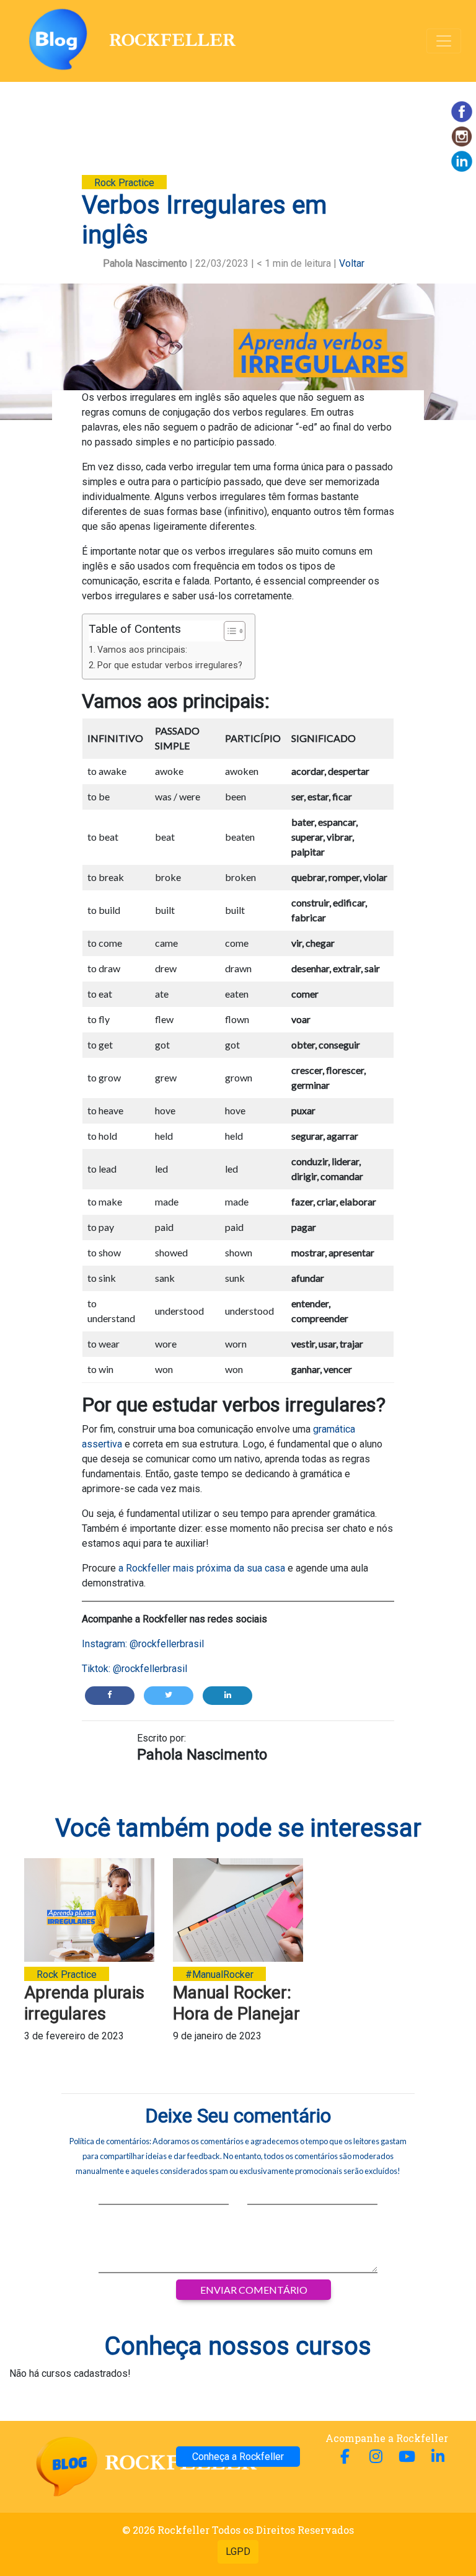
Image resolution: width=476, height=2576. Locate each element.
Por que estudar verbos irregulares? (170, 665)
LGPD (238, 2551)
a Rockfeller (143, 1568)
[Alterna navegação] (444, 41)
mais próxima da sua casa (228, 1568)
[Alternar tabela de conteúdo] (228, 631)
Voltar (352, 263)
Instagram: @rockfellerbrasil (143, 1644)
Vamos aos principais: (143, 650)
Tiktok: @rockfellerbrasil (134, 1669)
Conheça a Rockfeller (238, 2457)
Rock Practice (124, 183)
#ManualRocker (219, 1974)
